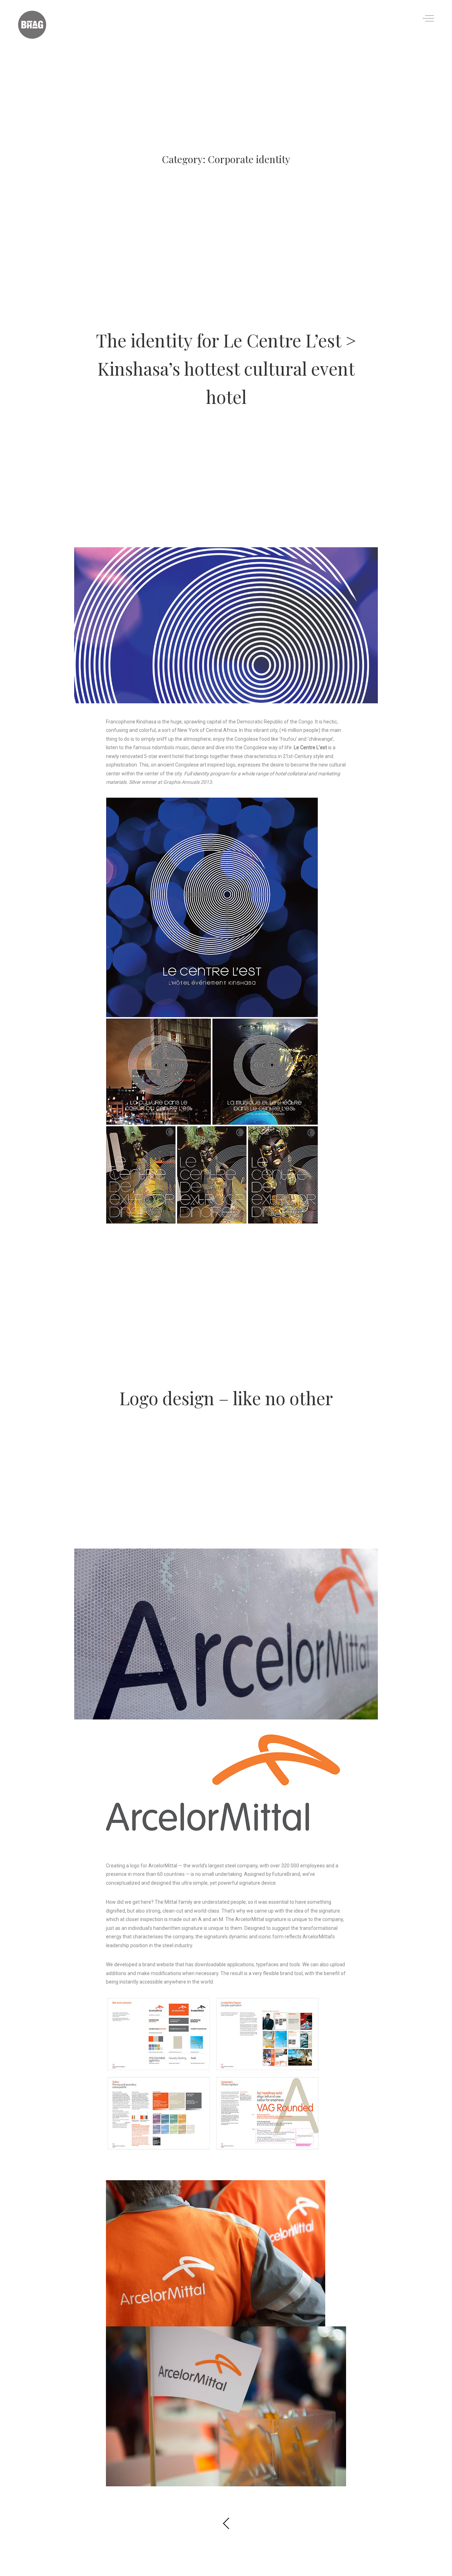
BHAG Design (248, 425)
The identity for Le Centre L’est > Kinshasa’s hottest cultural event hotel (226, 368)
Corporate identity (204, 312)
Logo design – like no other (226, 1398)
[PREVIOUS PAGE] (226, 2525)
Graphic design (252, 312)
